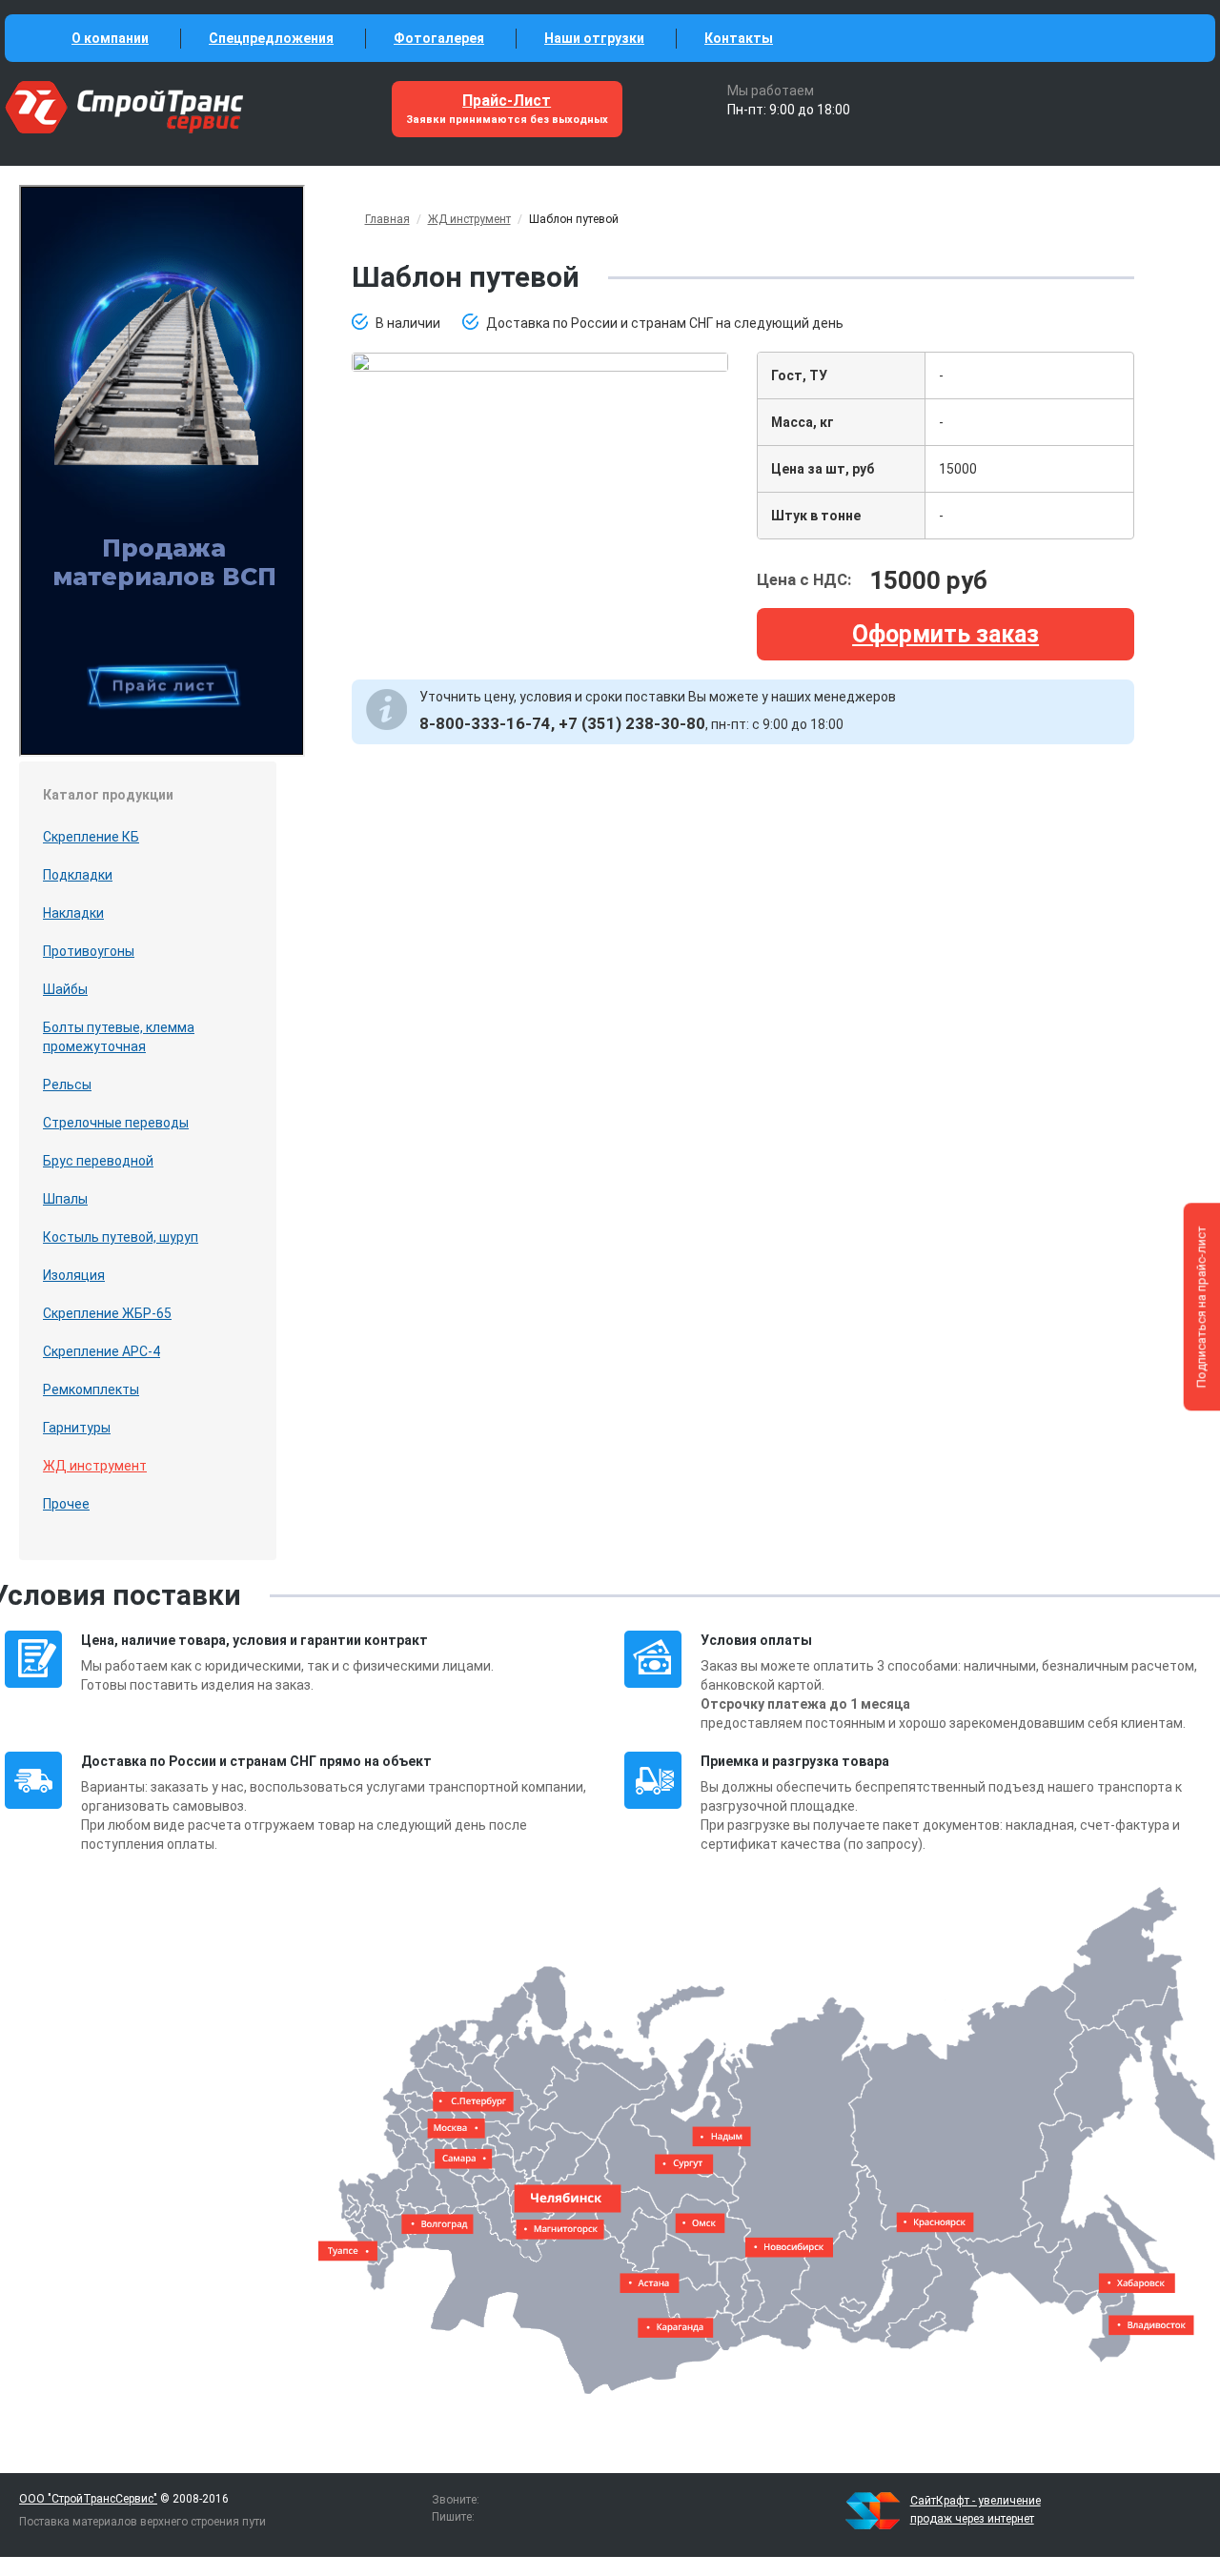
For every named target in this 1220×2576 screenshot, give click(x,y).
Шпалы (65, 1199)
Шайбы (65, 989)
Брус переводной (98, 1161)
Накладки (73, 913)
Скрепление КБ (91, 837)
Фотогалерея (439, 38)
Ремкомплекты (91, 1389)
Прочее (66, 1504)
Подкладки (78, 875)
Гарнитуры (77, 1428)
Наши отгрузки (594, 38)
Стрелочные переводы (116, 1123)
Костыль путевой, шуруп (121, 1237)
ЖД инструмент (95, 1466)
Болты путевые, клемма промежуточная (119, 1037)
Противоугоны (89, 951)
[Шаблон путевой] (540, 361)
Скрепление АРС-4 (102, 1351)
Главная (387, 219)
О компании (110, 38)
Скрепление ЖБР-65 (107, 1313)
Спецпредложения (271, 38)
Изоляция (74, 1275)
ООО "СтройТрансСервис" (88, 2499)
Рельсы (67, 1085)
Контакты (739, 38)
